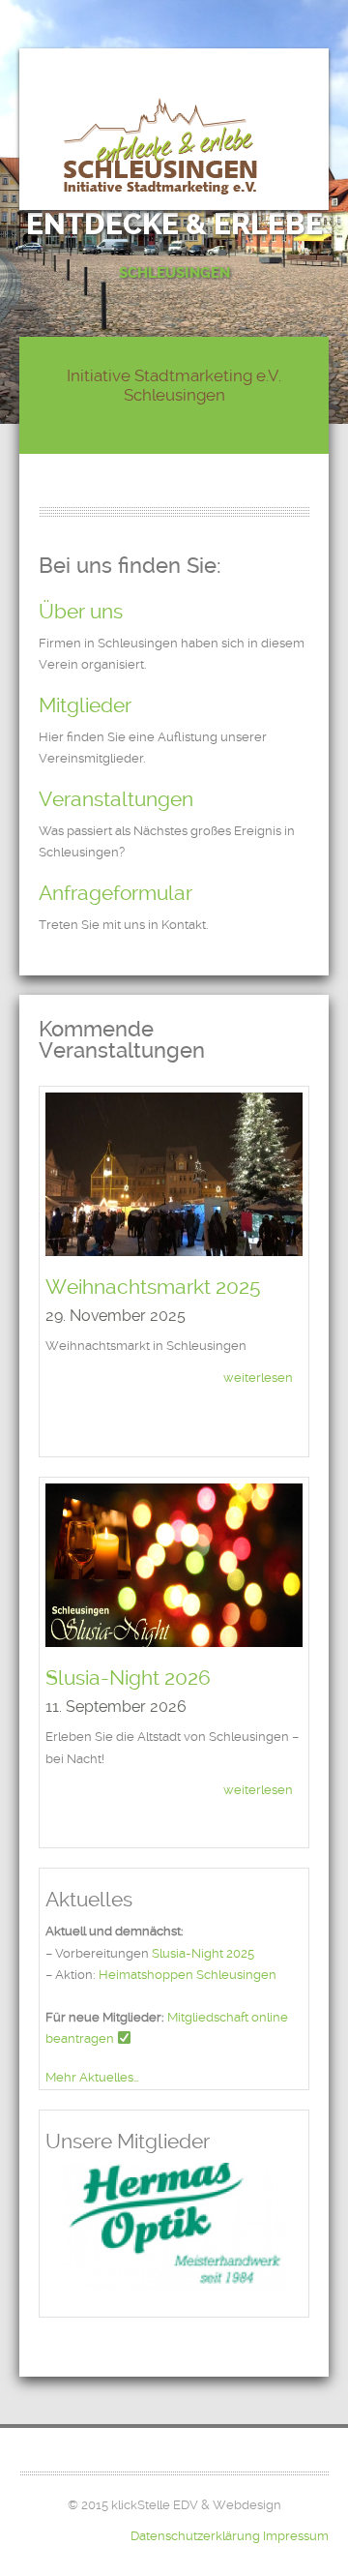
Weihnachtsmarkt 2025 (153, 1287)
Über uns (81, 611)
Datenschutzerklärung (195, 2536)
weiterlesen (258, 1378)
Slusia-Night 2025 (203, 1953)
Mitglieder (85, 705)
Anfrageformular (116, 893)
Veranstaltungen (116, 799)
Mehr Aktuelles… (92, 2077)
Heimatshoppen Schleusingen (188, 1975)
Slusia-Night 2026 (128, 1677)
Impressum (296, 2536)
